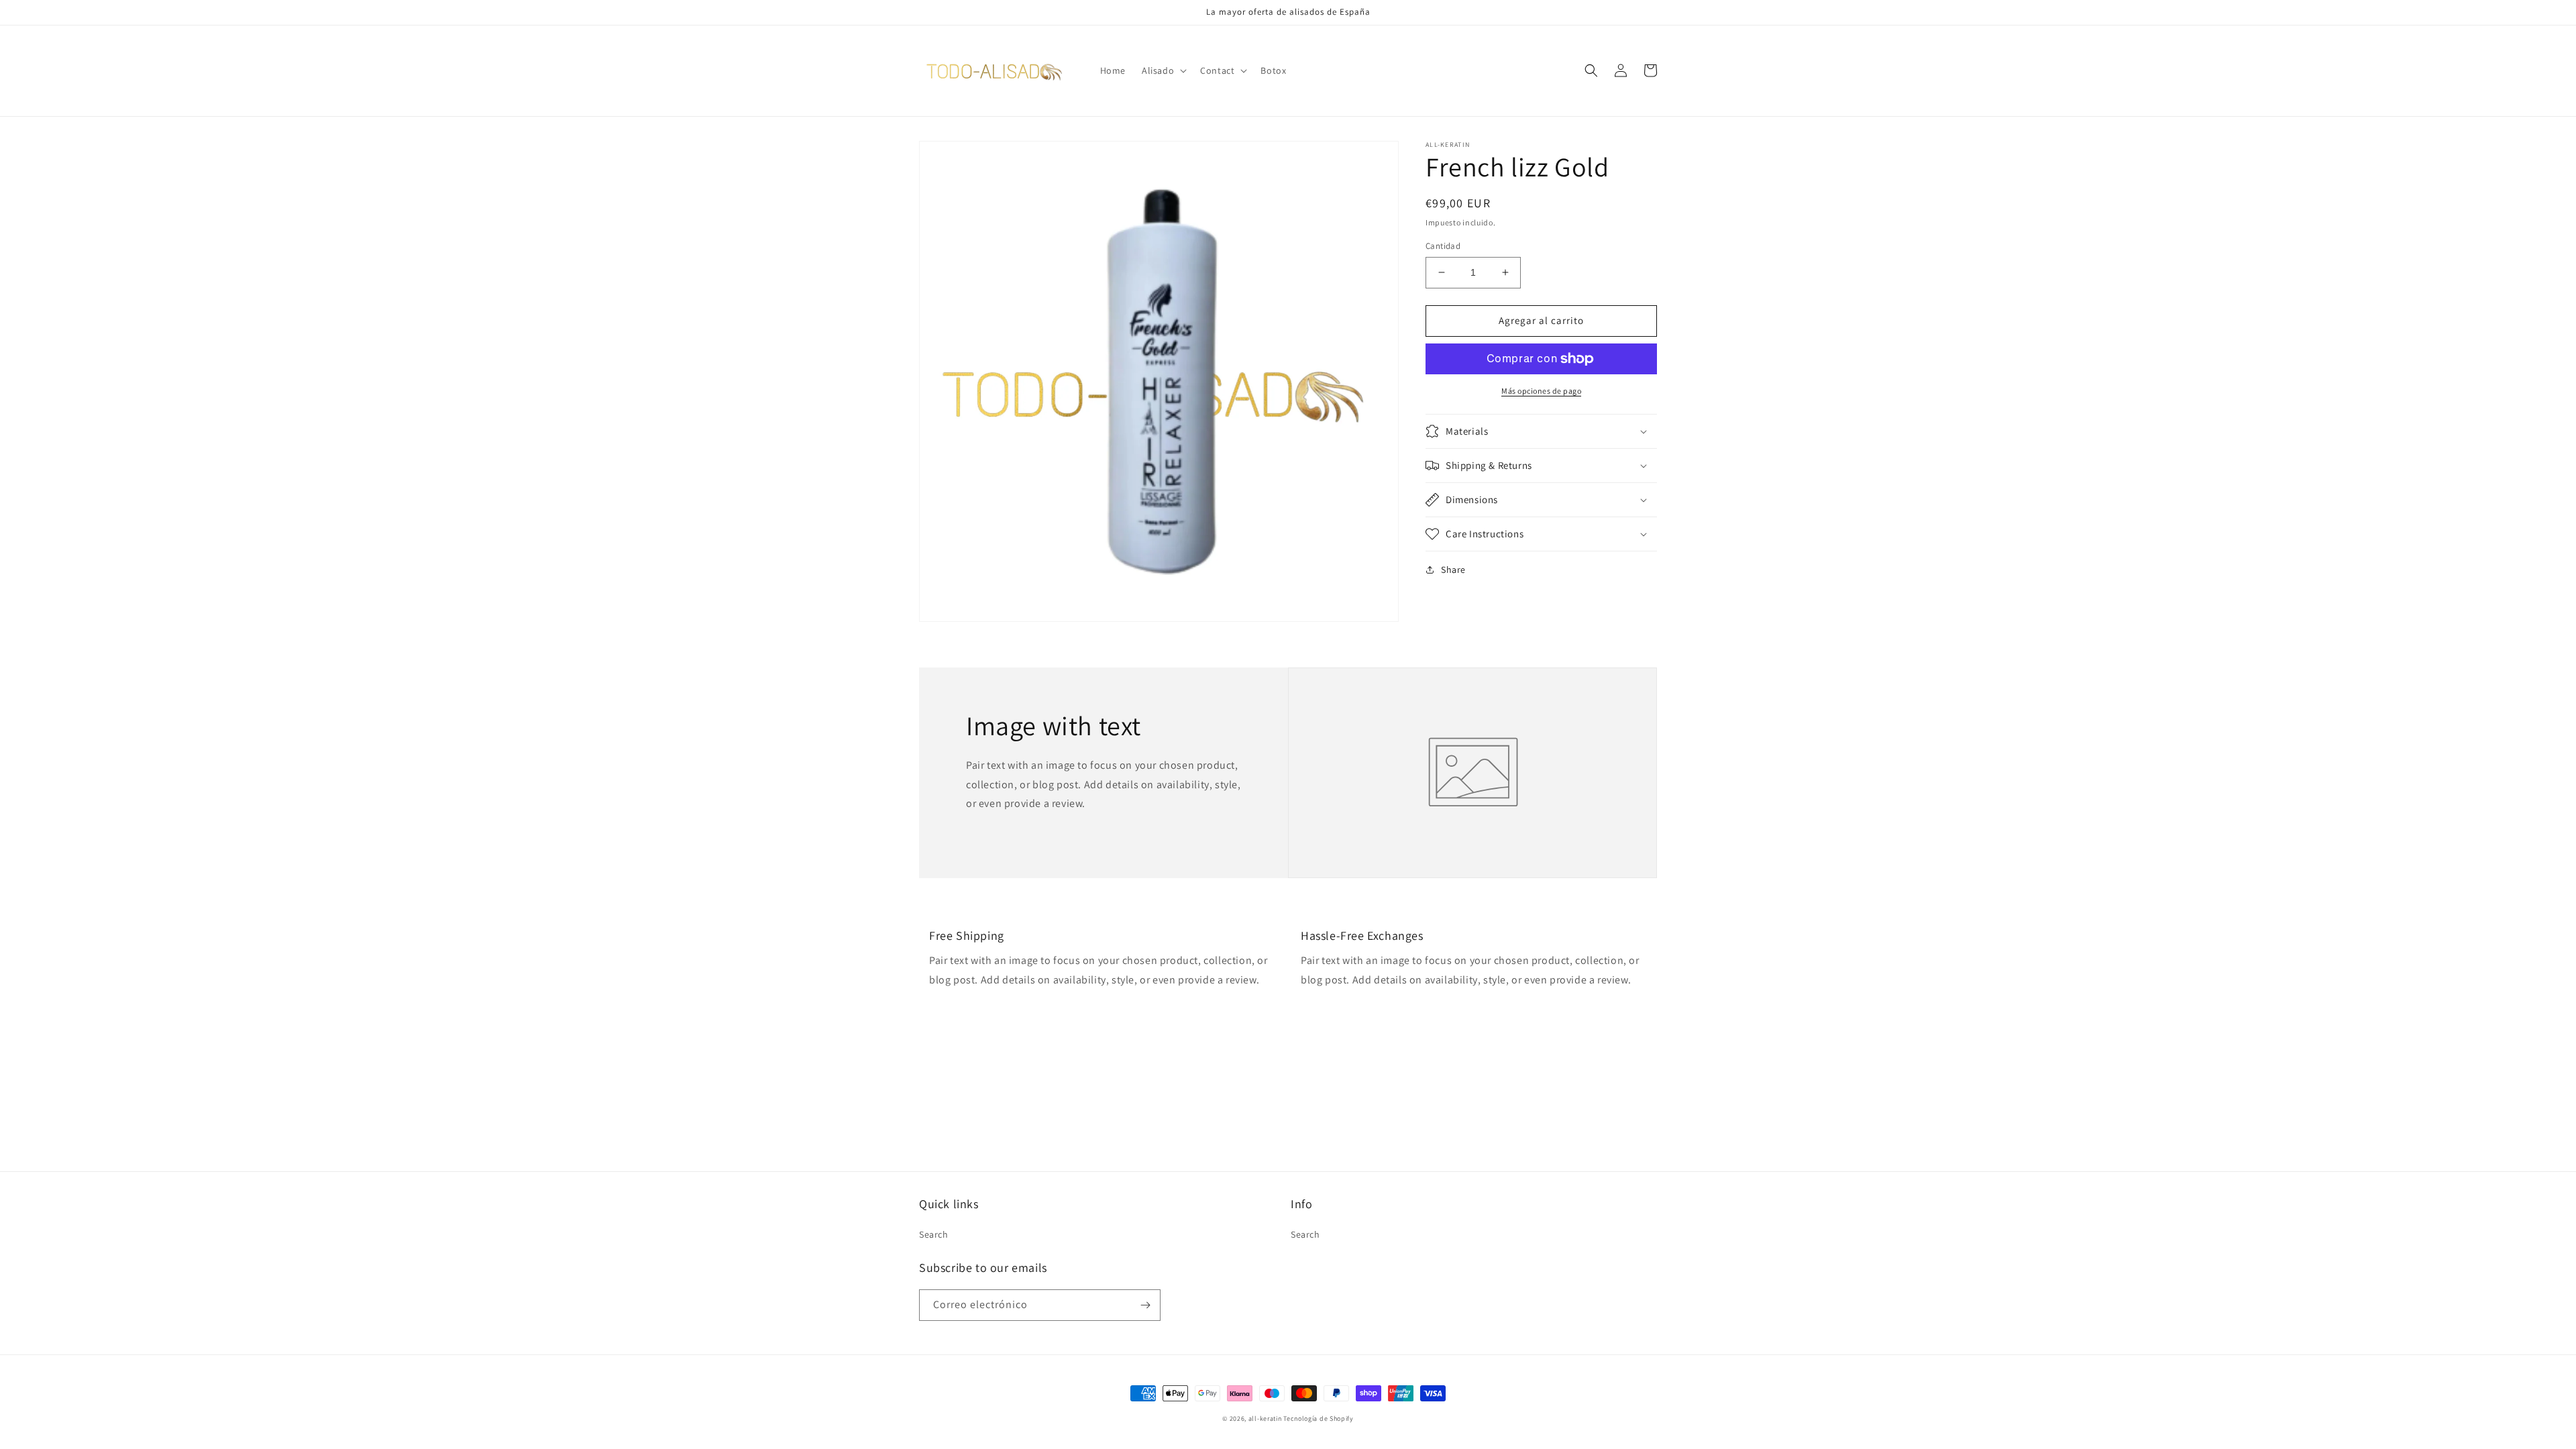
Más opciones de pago (1541, 391)
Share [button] (1453, 570)
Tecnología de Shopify (1319, 1418)
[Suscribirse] (1145, 1305)
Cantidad (1443, 246)
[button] (1163, 70)
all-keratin (1265, 1418)
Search (934, 1234)
